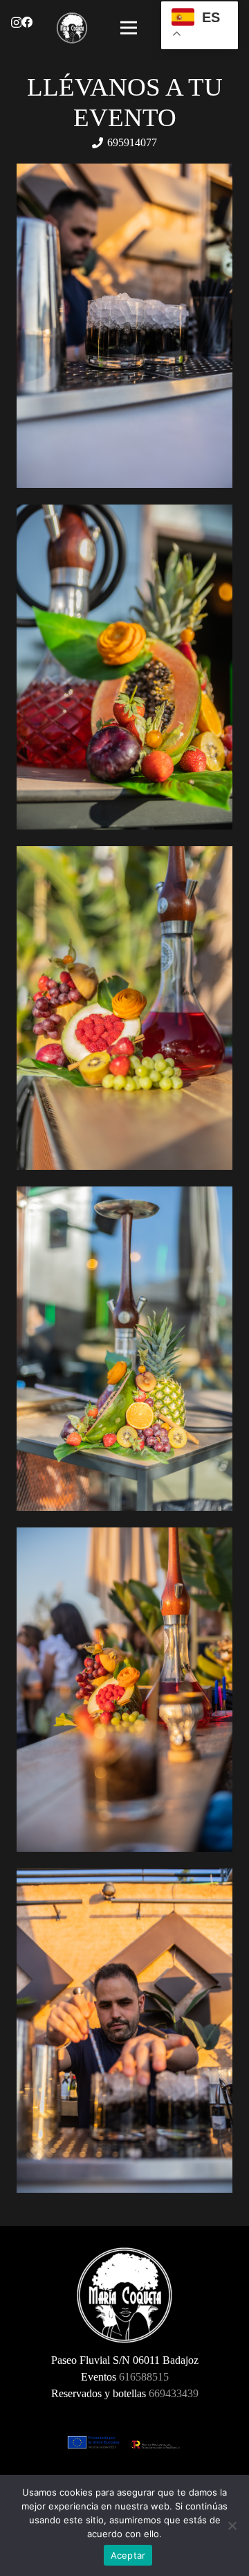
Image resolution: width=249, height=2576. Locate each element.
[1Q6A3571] (124, 326)
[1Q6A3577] (124, 2031)
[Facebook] (27, 22)
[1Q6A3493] (124, 1008)
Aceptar (128, 2555)
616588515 (144, 2377)
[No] (232, 2525)
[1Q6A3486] (124, 1349)
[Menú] (129, 28)
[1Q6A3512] (124, 667)
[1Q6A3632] (124, 1690)
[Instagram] (16, 23)
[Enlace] (72, 28)
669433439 (174, 2393)
